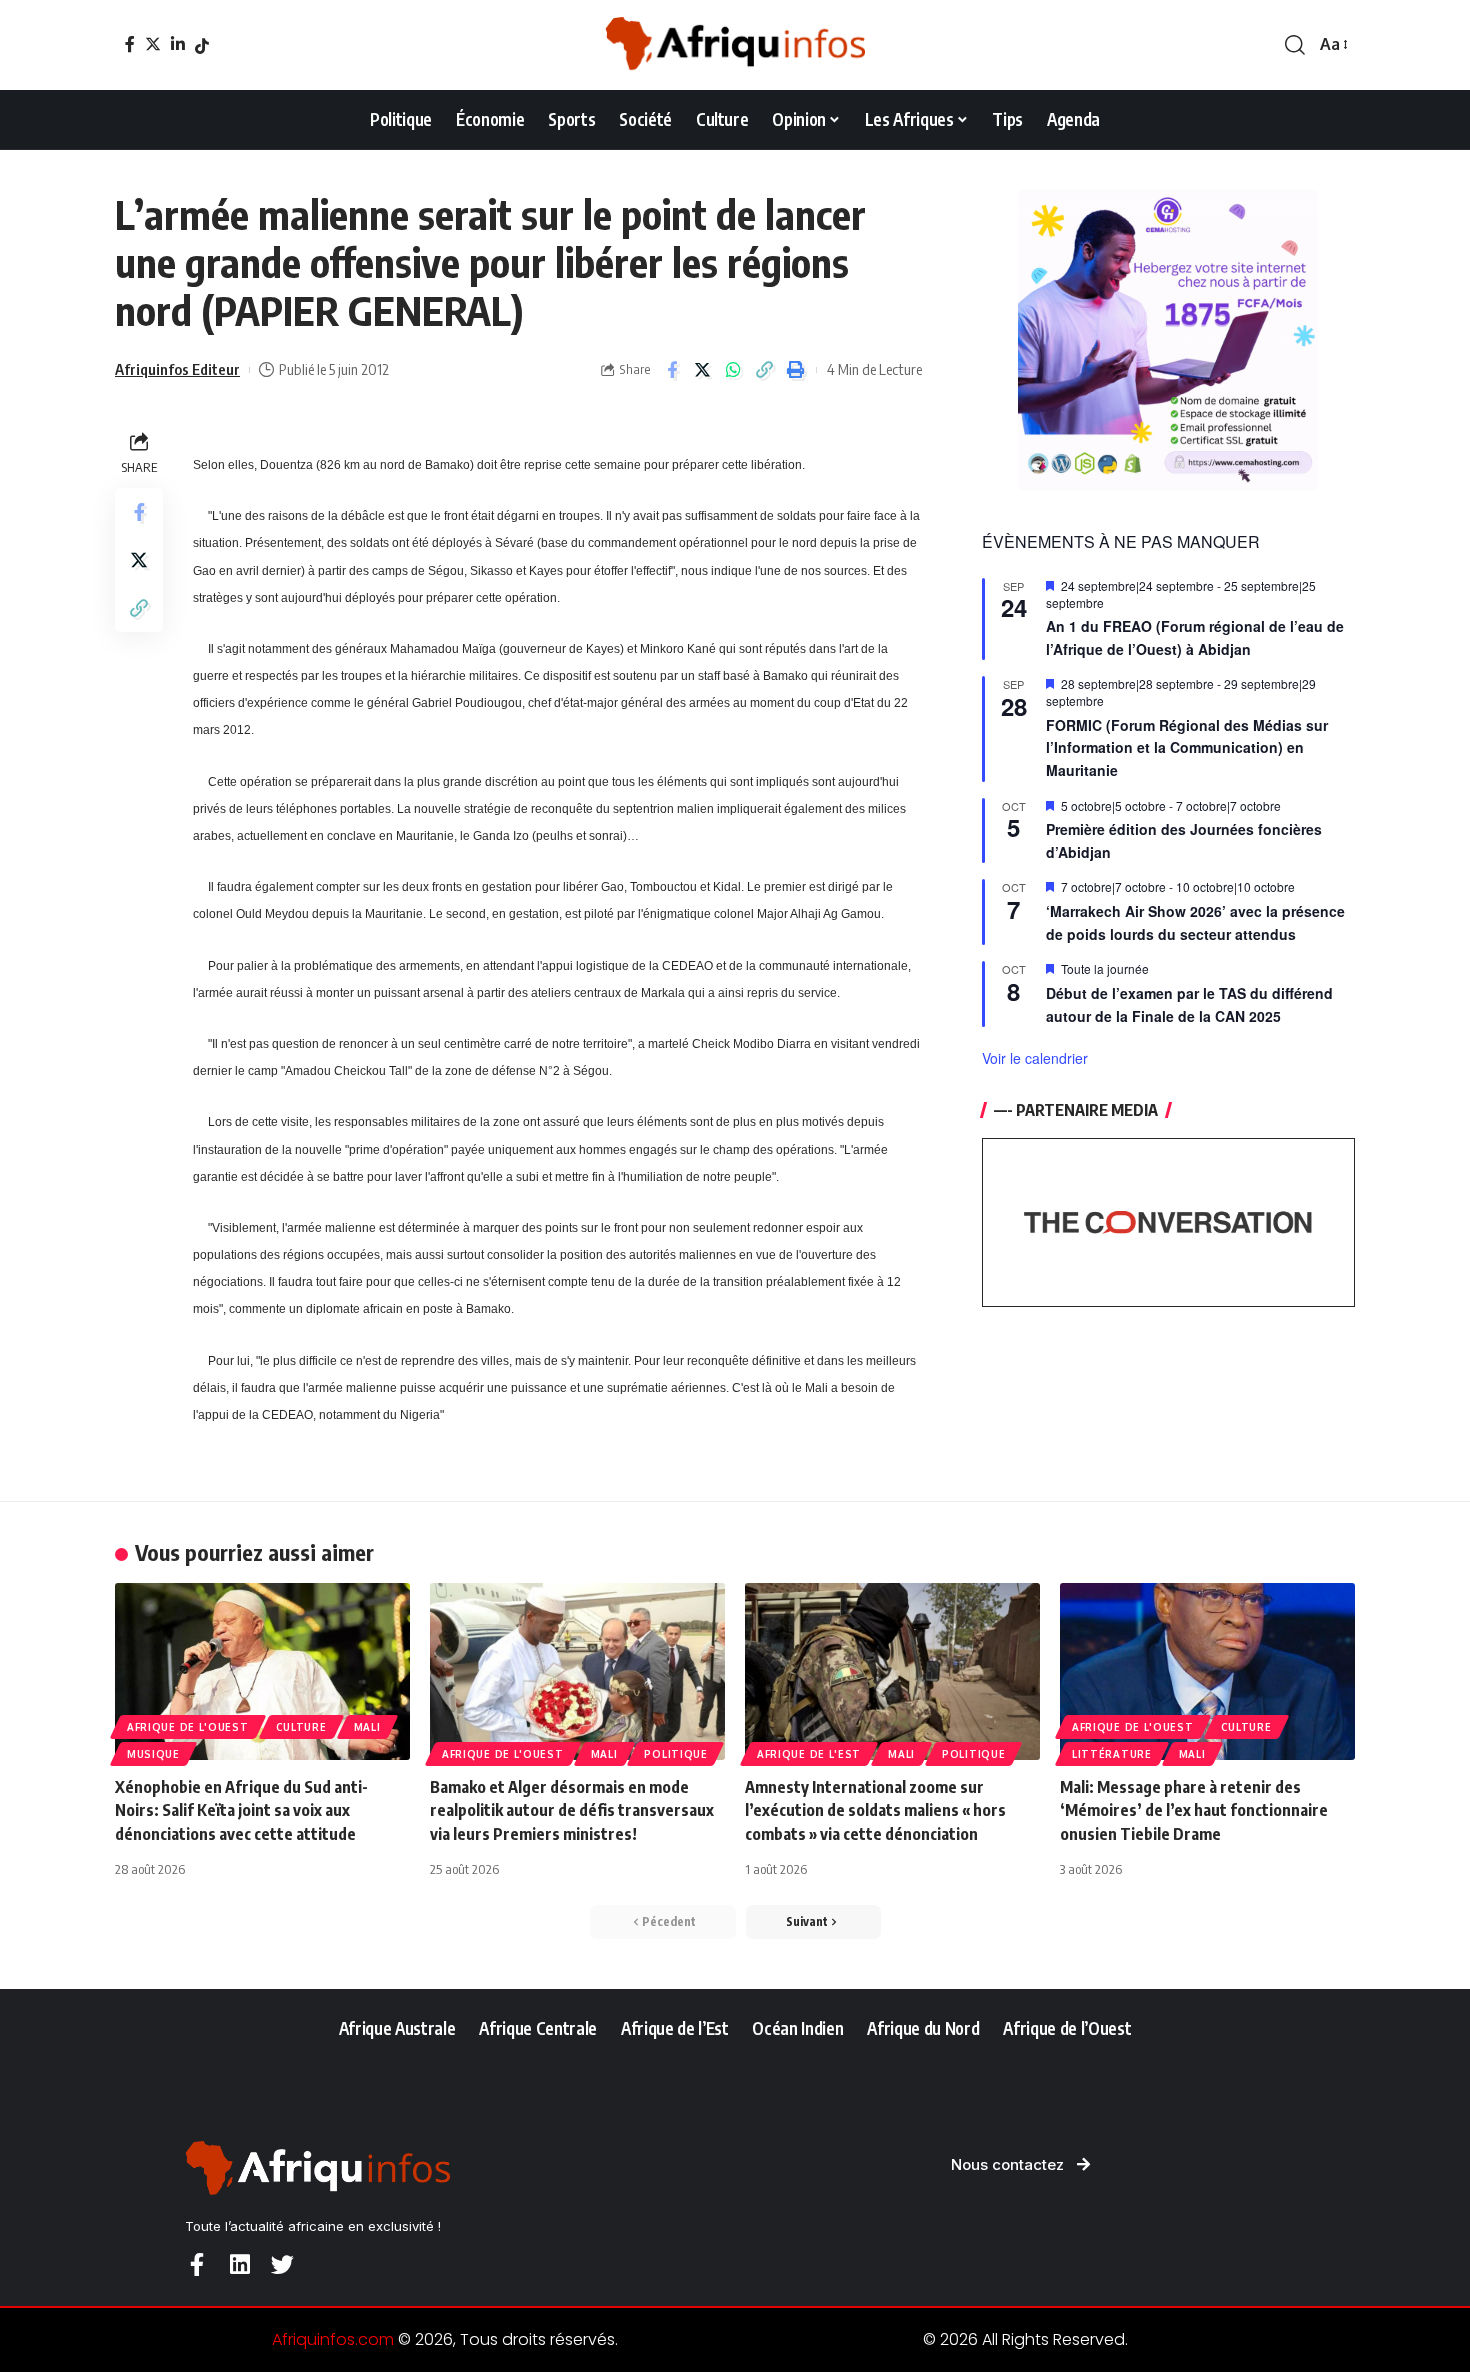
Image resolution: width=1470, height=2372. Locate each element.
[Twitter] (153, 44)
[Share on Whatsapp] (734, 370)
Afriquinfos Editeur (177, 369)
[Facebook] (130, 44)
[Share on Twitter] (703, 370)
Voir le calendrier (1035, 1058)
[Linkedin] (239, 2264)
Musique (153, 1754)
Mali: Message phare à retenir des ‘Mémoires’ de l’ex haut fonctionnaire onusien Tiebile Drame (1194, 1810)
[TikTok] (202, 46)
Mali (367, 1727)
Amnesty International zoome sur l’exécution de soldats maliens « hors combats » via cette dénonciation (875, 1810)
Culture (301, 1727)
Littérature (1112, 1754)
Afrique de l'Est (809, 1754)
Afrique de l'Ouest (188, 1727)
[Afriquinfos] (735, 45)
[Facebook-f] (196, 2264)
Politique (675, 1754)
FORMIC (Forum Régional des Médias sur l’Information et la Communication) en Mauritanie (1187, 747)
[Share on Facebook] (672, 370)
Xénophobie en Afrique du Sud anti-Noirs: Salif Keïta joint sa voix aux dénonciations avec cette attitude (241, 1810)
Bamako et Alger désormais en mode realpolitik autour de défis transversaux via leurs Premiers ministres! (572, 1810)
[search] (1295, 45)
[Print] (796, 370)
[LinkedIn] (178, 44)
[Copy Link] (765, 370)
